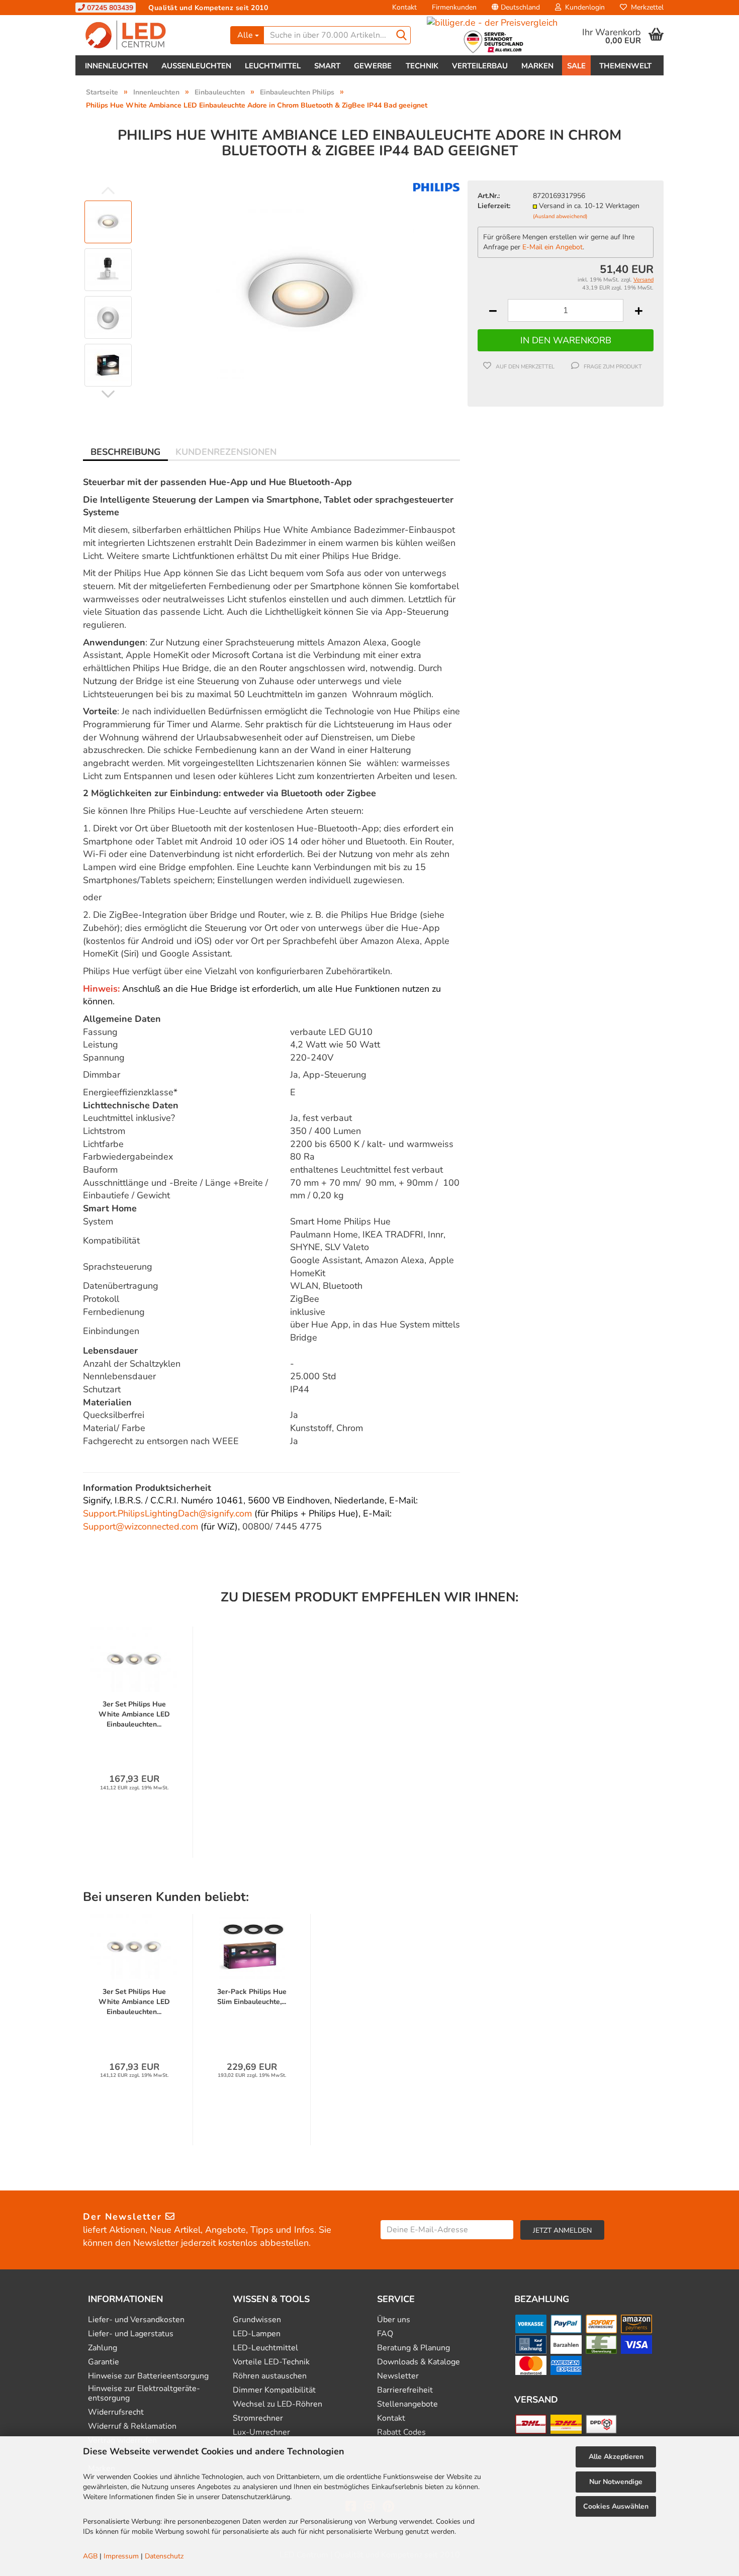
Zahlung (103, 2348)
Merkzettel (645, 7)
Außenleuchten (196, 66)
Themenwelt (625, 66)
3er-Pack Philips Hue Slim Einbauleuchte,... (252, 1997)
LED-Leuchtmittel (265, 2348)
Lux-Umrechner (261, 2432)
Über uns (394, 2320)
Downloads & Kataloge (419, 2362)
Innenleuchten (116, 66)
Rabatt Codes (401, 2432)
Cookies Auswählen (616, 2506)
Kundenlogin (583, 7)
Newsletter (398, 2376)
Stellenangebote (407, 2404)
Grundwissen (257, 2320)
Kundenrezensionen (226, 452)
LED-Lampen (257, 2334)
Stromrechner (258, 2418)
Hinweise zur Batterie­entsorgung (148, 2376)
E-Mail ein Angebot (552, 247)
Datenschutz (164, 2556)
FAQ (385, 2334)
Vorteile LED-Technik (271, 2362)
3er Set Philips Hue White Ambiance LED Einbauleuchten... (134, 1714)
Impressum (121, 2556)
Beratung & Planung (413, 2348)
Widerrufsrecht (116, 2412)
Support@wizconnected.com (141, 1526)
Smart (327, 66)
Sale (576, 66)
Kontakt (404, 7)
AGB (90, 2556)
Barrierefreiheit (405, 2390)
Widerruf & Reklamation (132, 2426)
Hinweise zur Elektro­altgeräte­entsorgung (144, 2394)
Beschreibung (125, 452)
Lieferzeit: (494, 206)
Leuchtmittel (273, 66)
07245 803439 (109, 8)
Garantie (104, 2362)
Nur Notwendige (616, 2482)
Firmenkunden (454, 7)
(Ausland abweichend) (560, 216)
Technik (422, 66)
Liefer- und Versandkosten (136, 2320)
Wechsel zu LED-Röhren (278, 2404)
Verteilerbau (480, 66)
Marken (537, 66)
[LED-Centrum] (149, 35)
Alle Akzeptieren (616, 2457)
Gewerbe (373, 66)
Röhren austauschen (270, 2376)
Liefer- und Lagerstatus (131, 2334)
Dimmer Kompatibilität (274, 2390)
